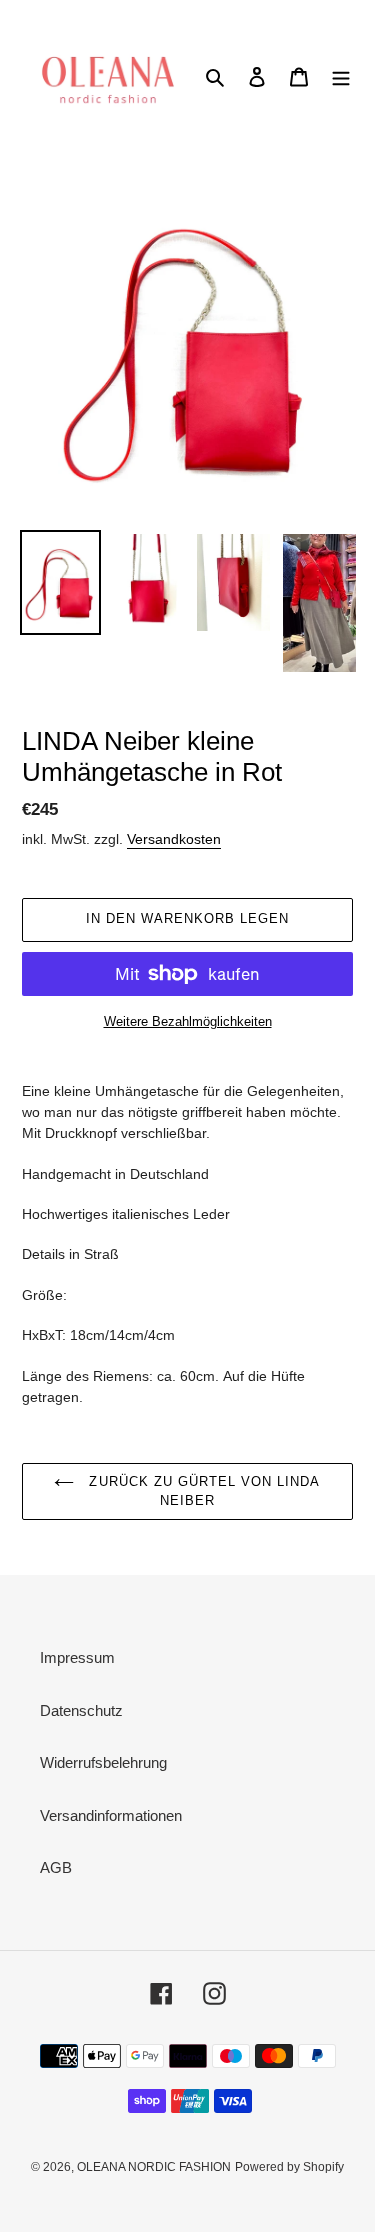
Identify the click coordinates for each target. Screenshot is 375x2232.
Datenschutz (81, 1710)
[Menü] (341, 76)
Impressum (77, 1657)
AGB (56, 1867)
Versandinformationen (111, 1815)
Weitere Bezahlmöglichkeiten (188, 1021)
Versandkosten (174, 839)
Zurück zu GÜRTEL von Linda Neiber (202, 1491)
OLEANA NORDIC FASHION (154, 2167)
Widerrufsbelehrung (103, 1762)
